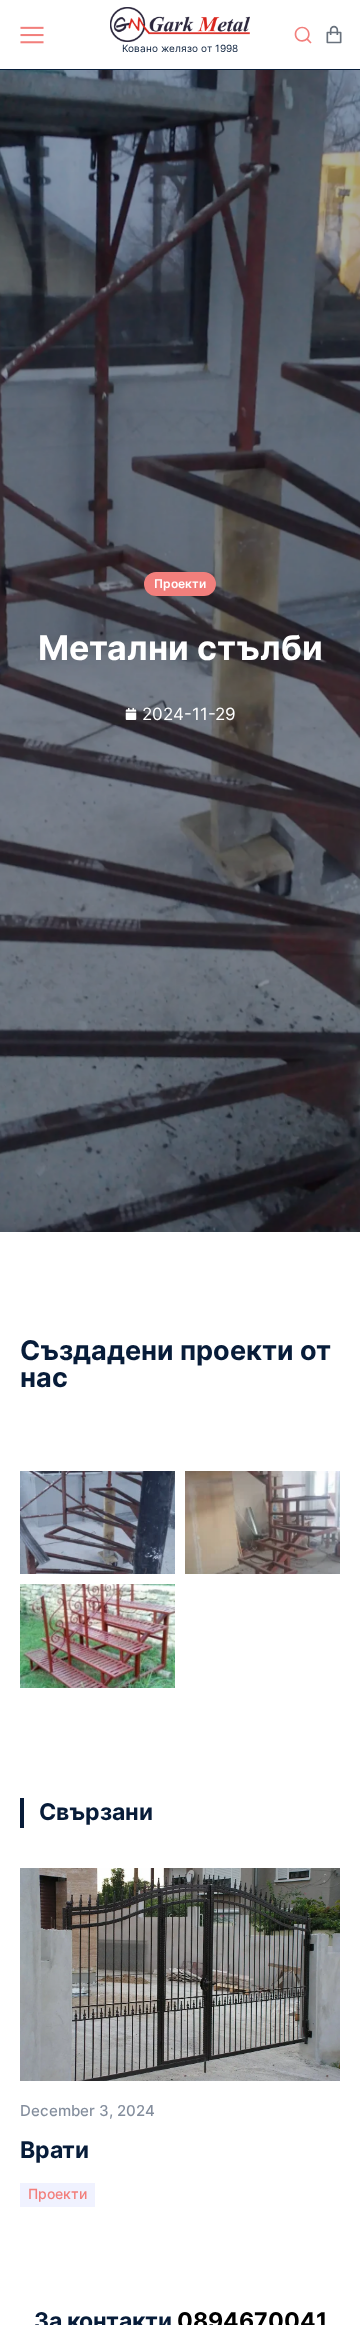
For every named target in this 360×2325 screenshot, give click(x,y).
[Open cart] (334, 35)
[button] (290, 1813)
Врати (54, 2150)
